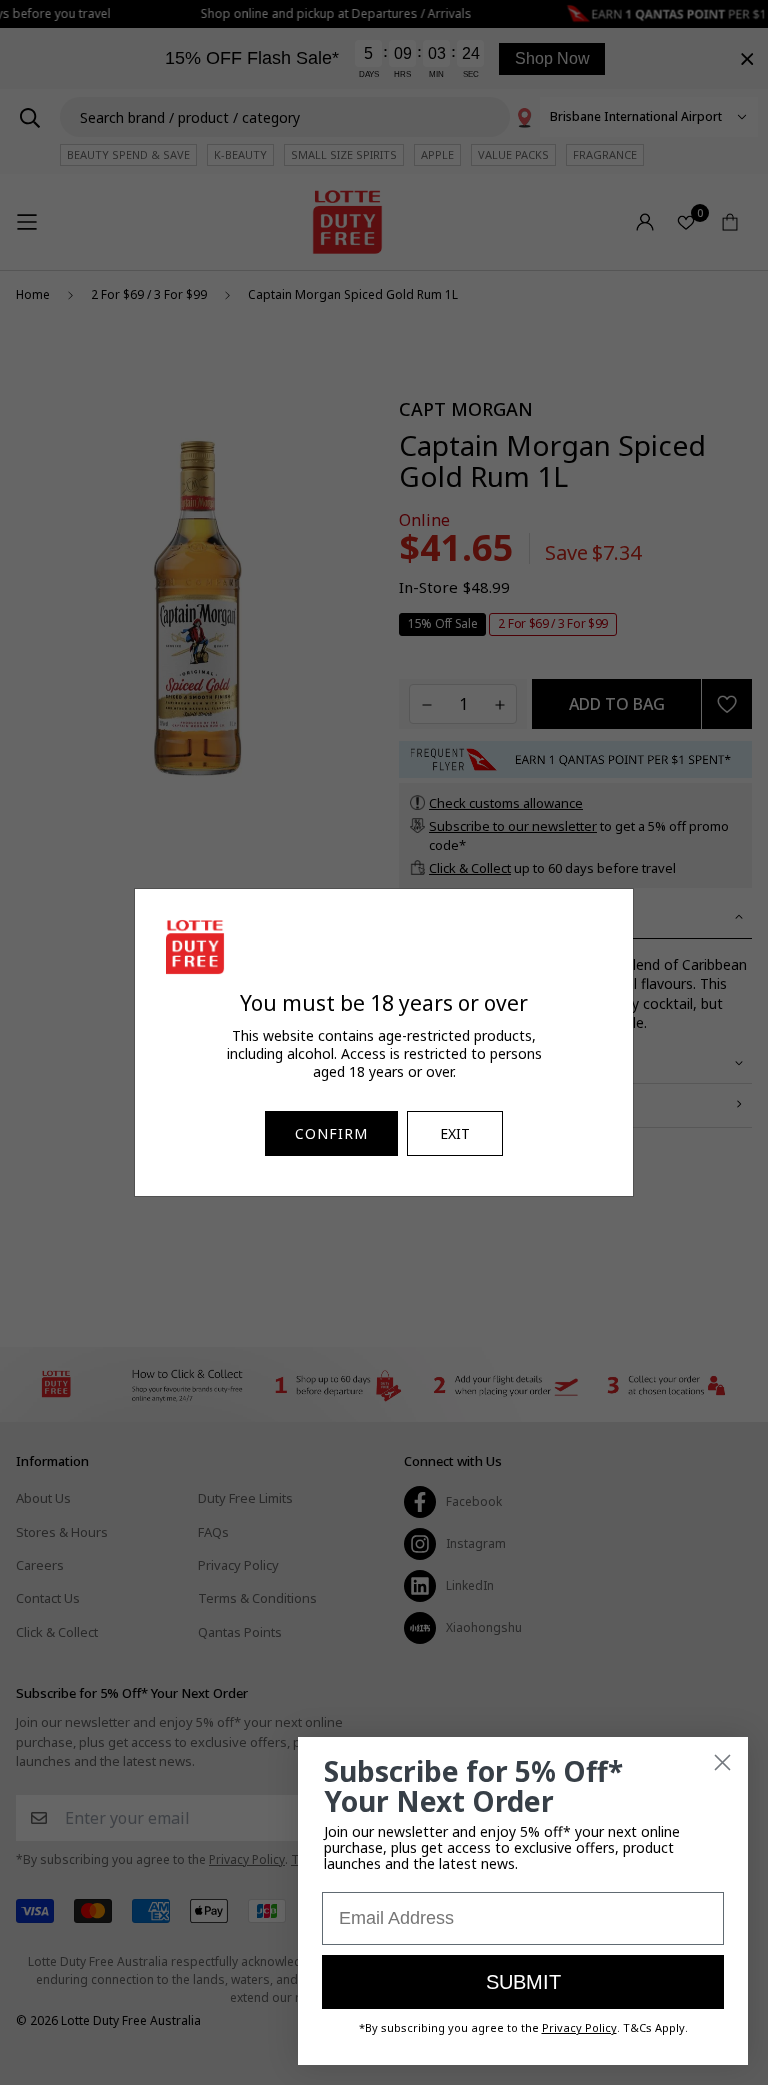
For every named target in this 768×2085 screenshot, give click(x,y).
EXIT (455, 1133)
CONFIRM (331, 1133)
